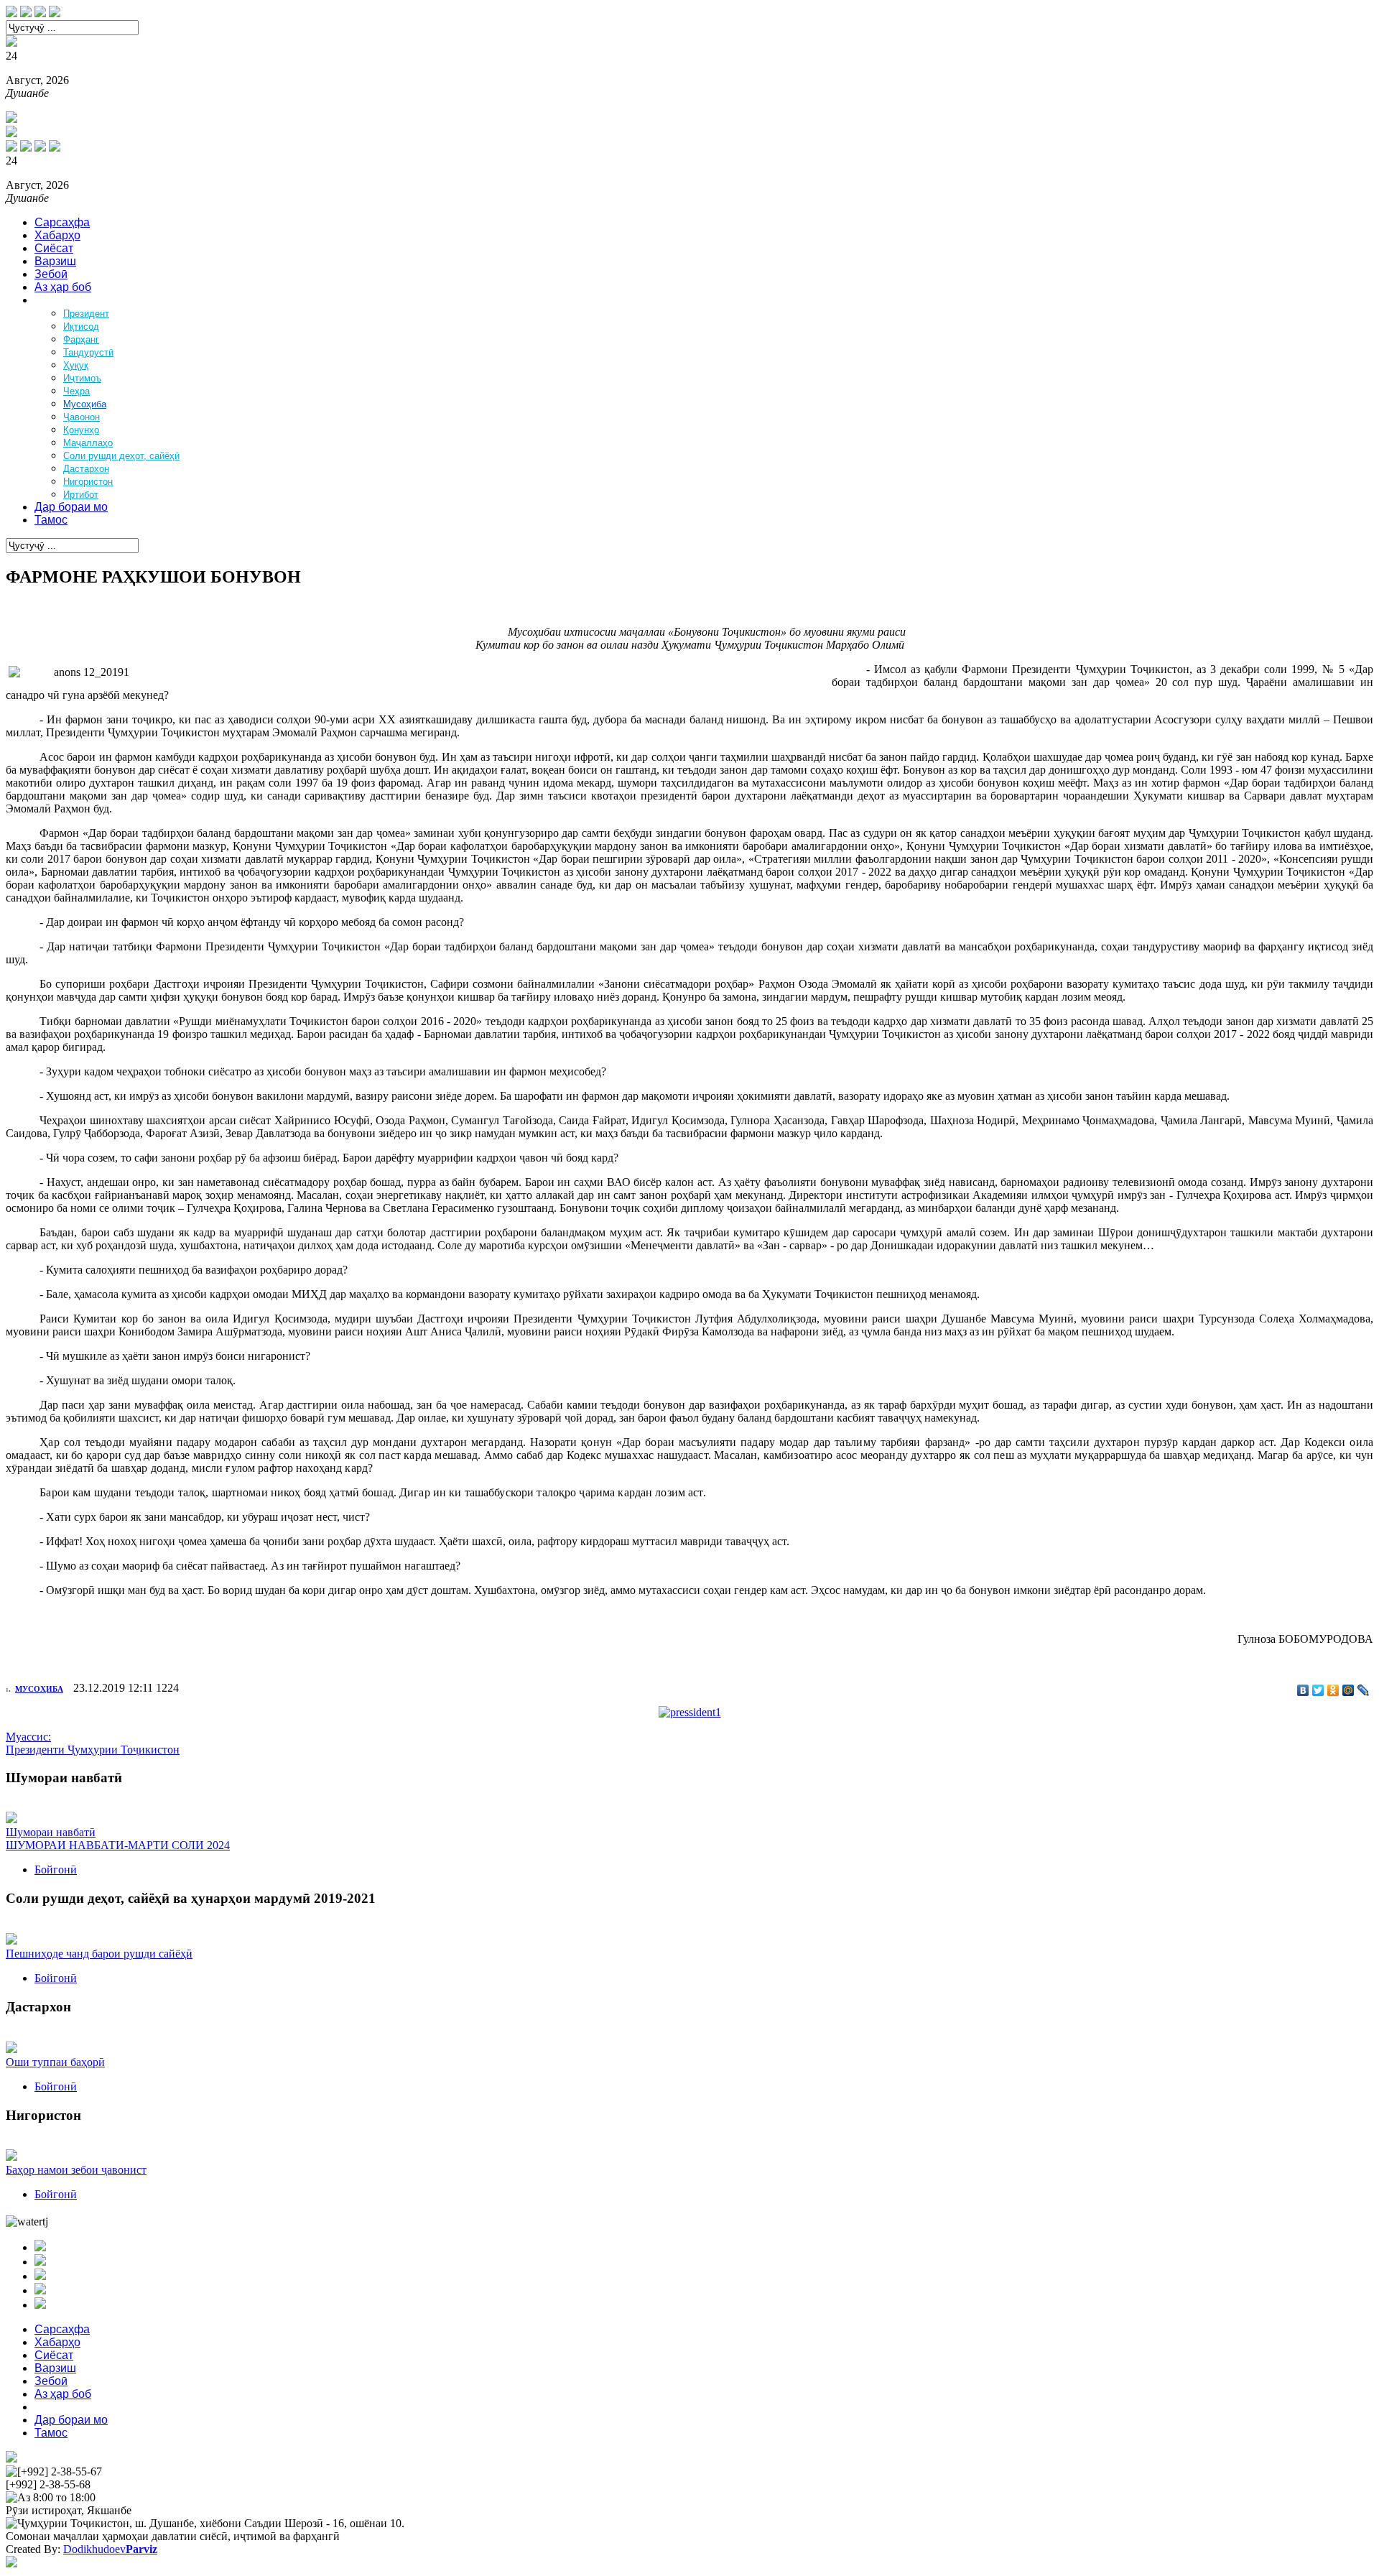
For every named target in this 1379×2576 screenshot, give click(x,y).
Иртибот (81, 495)
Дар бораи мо (71, 507)
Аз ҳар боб (63, 287)
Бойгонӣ (56, 1870)
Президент (86, 314)
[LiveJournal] (1364, 1690)
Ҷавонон (82, 417)
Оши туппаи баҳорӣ (55, 2062)
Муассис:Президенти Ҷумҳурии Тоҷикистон (93, 1743)
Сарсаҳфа (62, 222)
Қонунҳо (81, 430)
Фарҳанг (81, 339)
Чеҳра (76, 391)
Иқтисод (81, 326)
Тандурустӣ (88, 352)
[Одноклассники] (1333, 1690)
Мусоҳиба (85, 404)
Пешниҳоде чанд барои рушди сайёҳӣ (99, 1954)
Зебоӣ (51, 274)
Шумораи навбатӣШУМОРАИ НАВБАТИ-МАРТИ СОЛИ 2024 (118, 1839)
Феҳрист (57, 300)
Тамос (51, 520)
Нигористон (88, 482)
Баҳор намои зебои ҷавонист (76, 2170)
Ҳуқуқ (76, 365)
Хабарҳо (57, 235)
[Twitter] (1318, 1690)
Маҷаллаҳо (88, 443)
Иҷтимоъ (82, 378)
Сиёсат (54, 248)
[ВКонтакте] (1303, 1690)
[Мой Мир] (1348, 1690)
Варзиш (55, 261)
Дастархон (86, 469)
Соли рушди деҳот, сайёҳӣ (121, 456)
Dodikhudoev (110, 2549)
